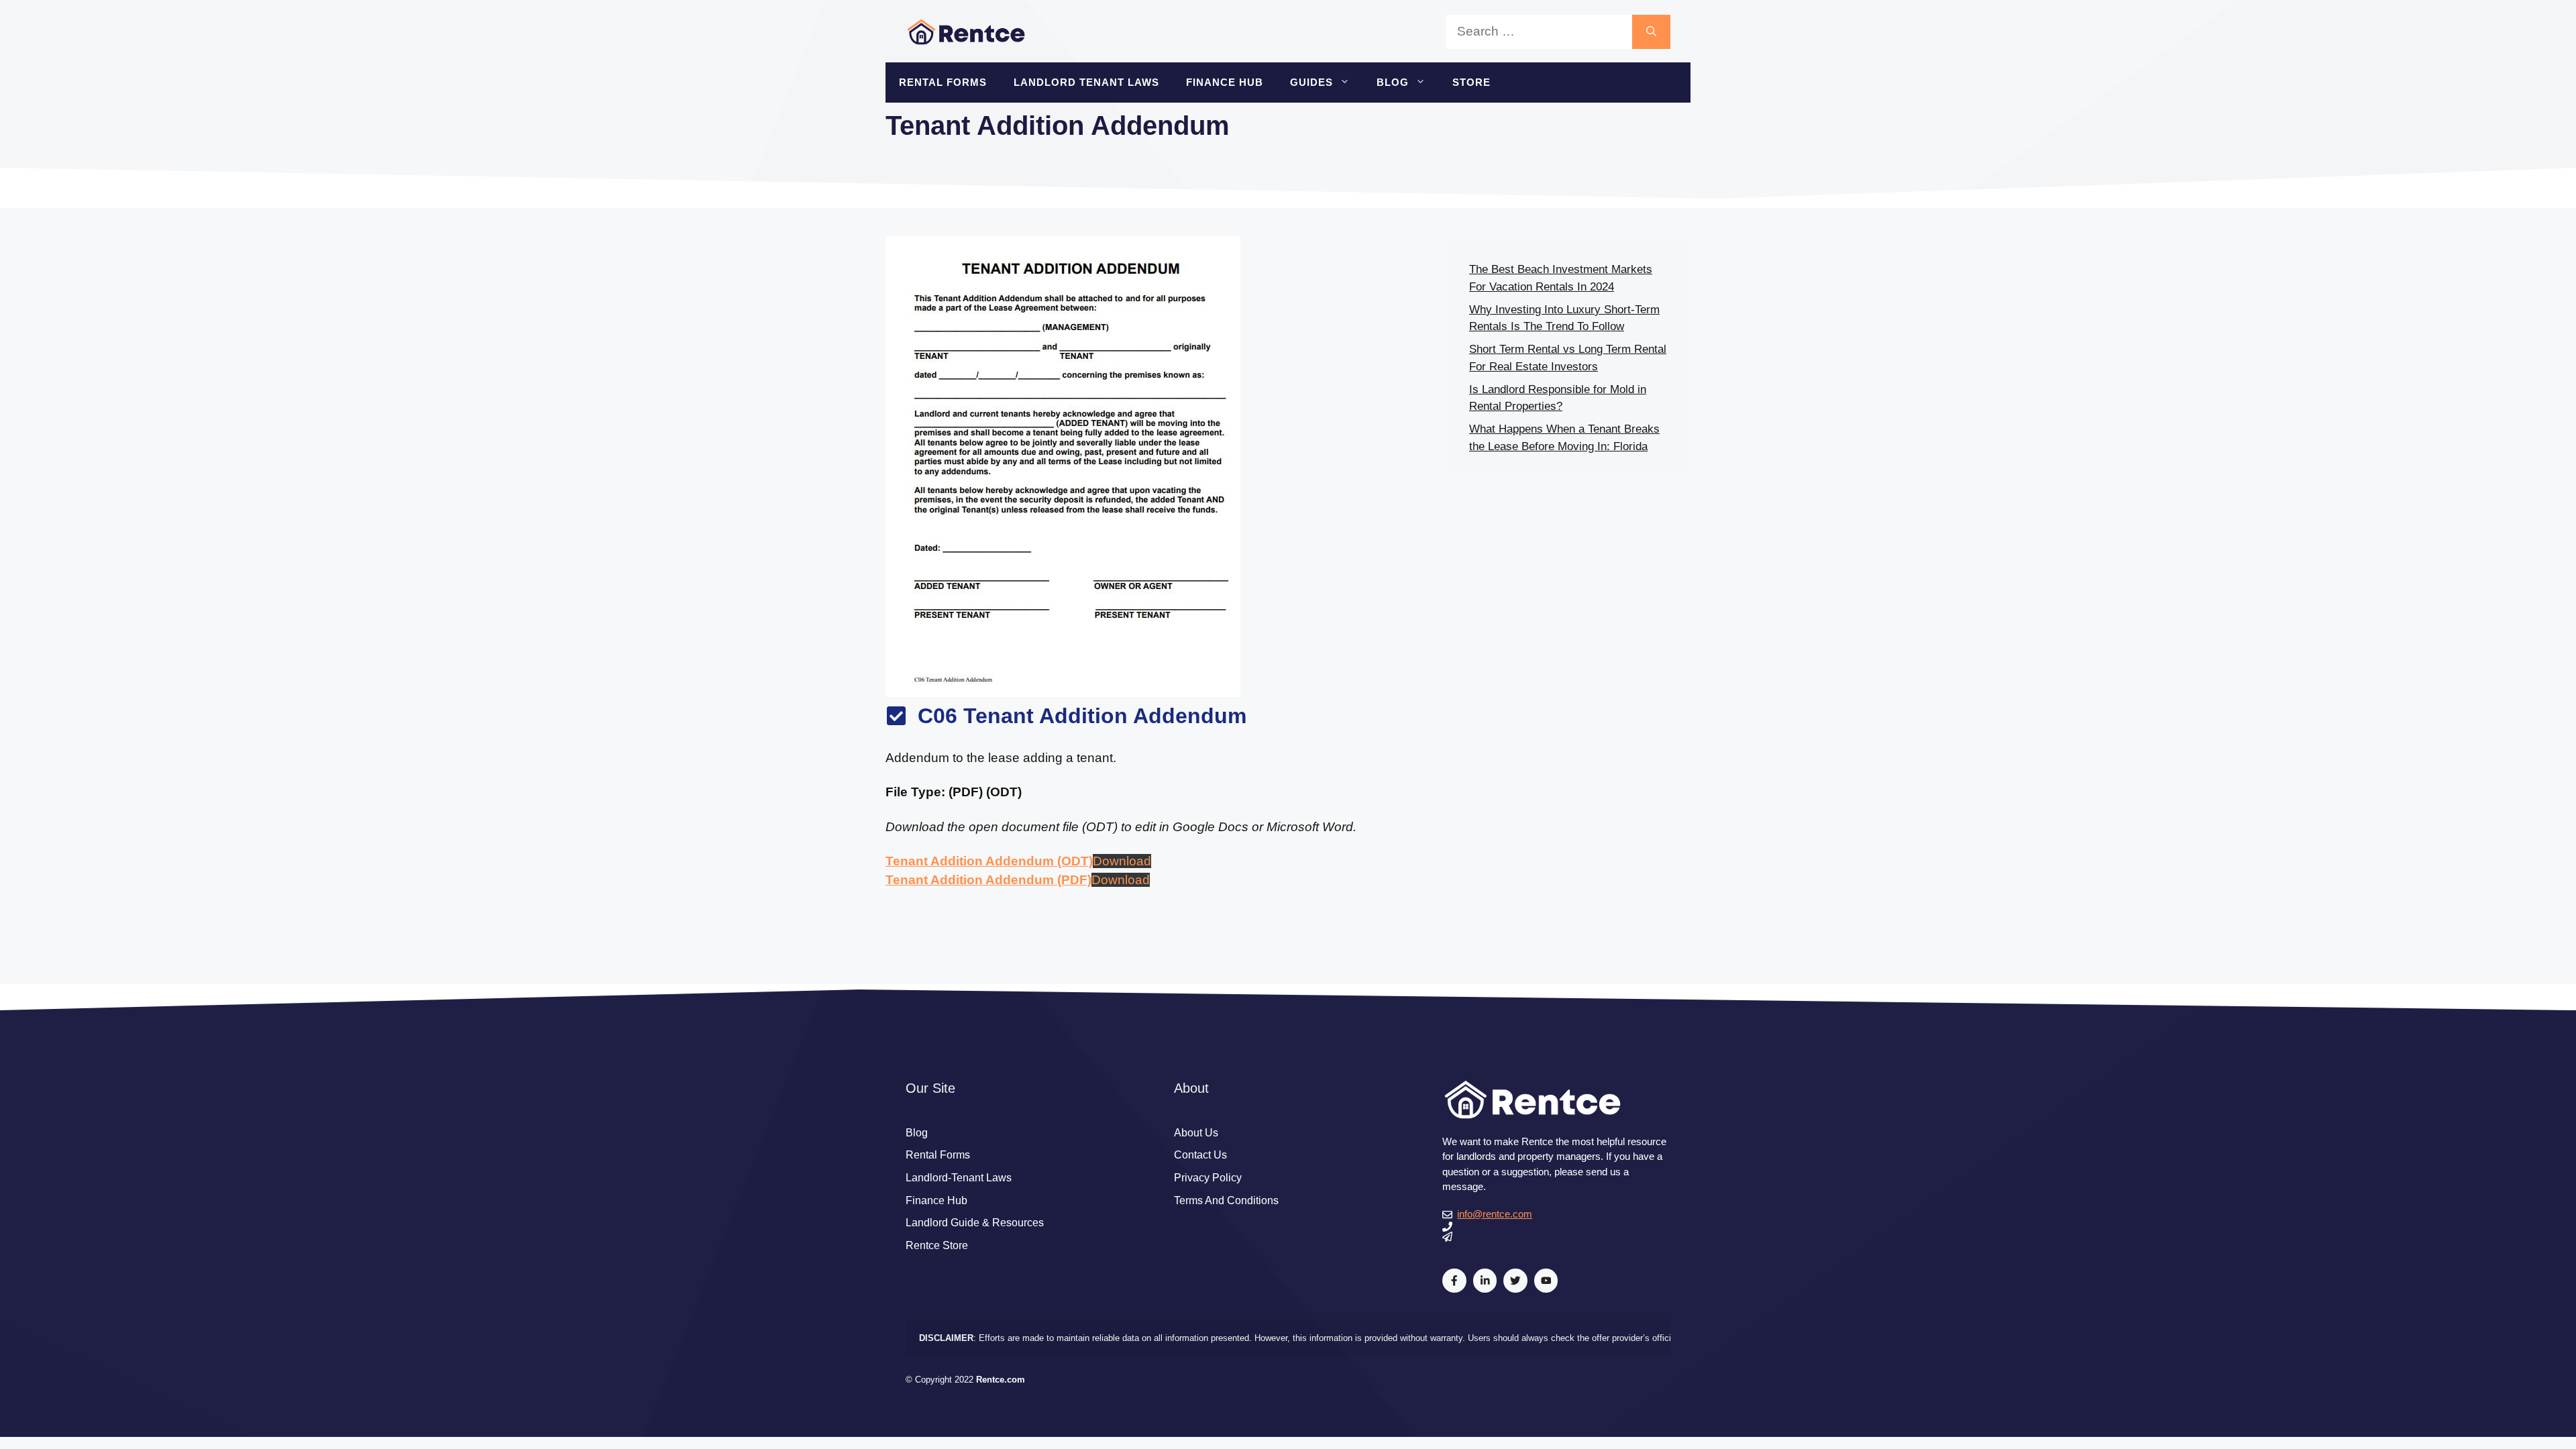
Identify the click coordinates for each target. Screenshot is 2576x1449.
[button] (1348, 83)
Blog (1393, 82)
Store (1471, 82)
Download (1122, 861)
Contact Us (1200, 1155)
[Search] (1651, 32)
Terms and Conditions (1226, 1200)
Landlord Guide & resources (975, 1223)
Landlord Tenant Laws (1086, 82)
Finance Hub (1225, 82)
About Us (1196, 1133)
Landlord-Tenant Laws (959, 1178)
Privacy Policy (1208, 1178)
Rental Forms (943, 82)
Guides (1311, 82)
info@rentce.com (1495, 1214)
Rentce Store (937, 1245)
